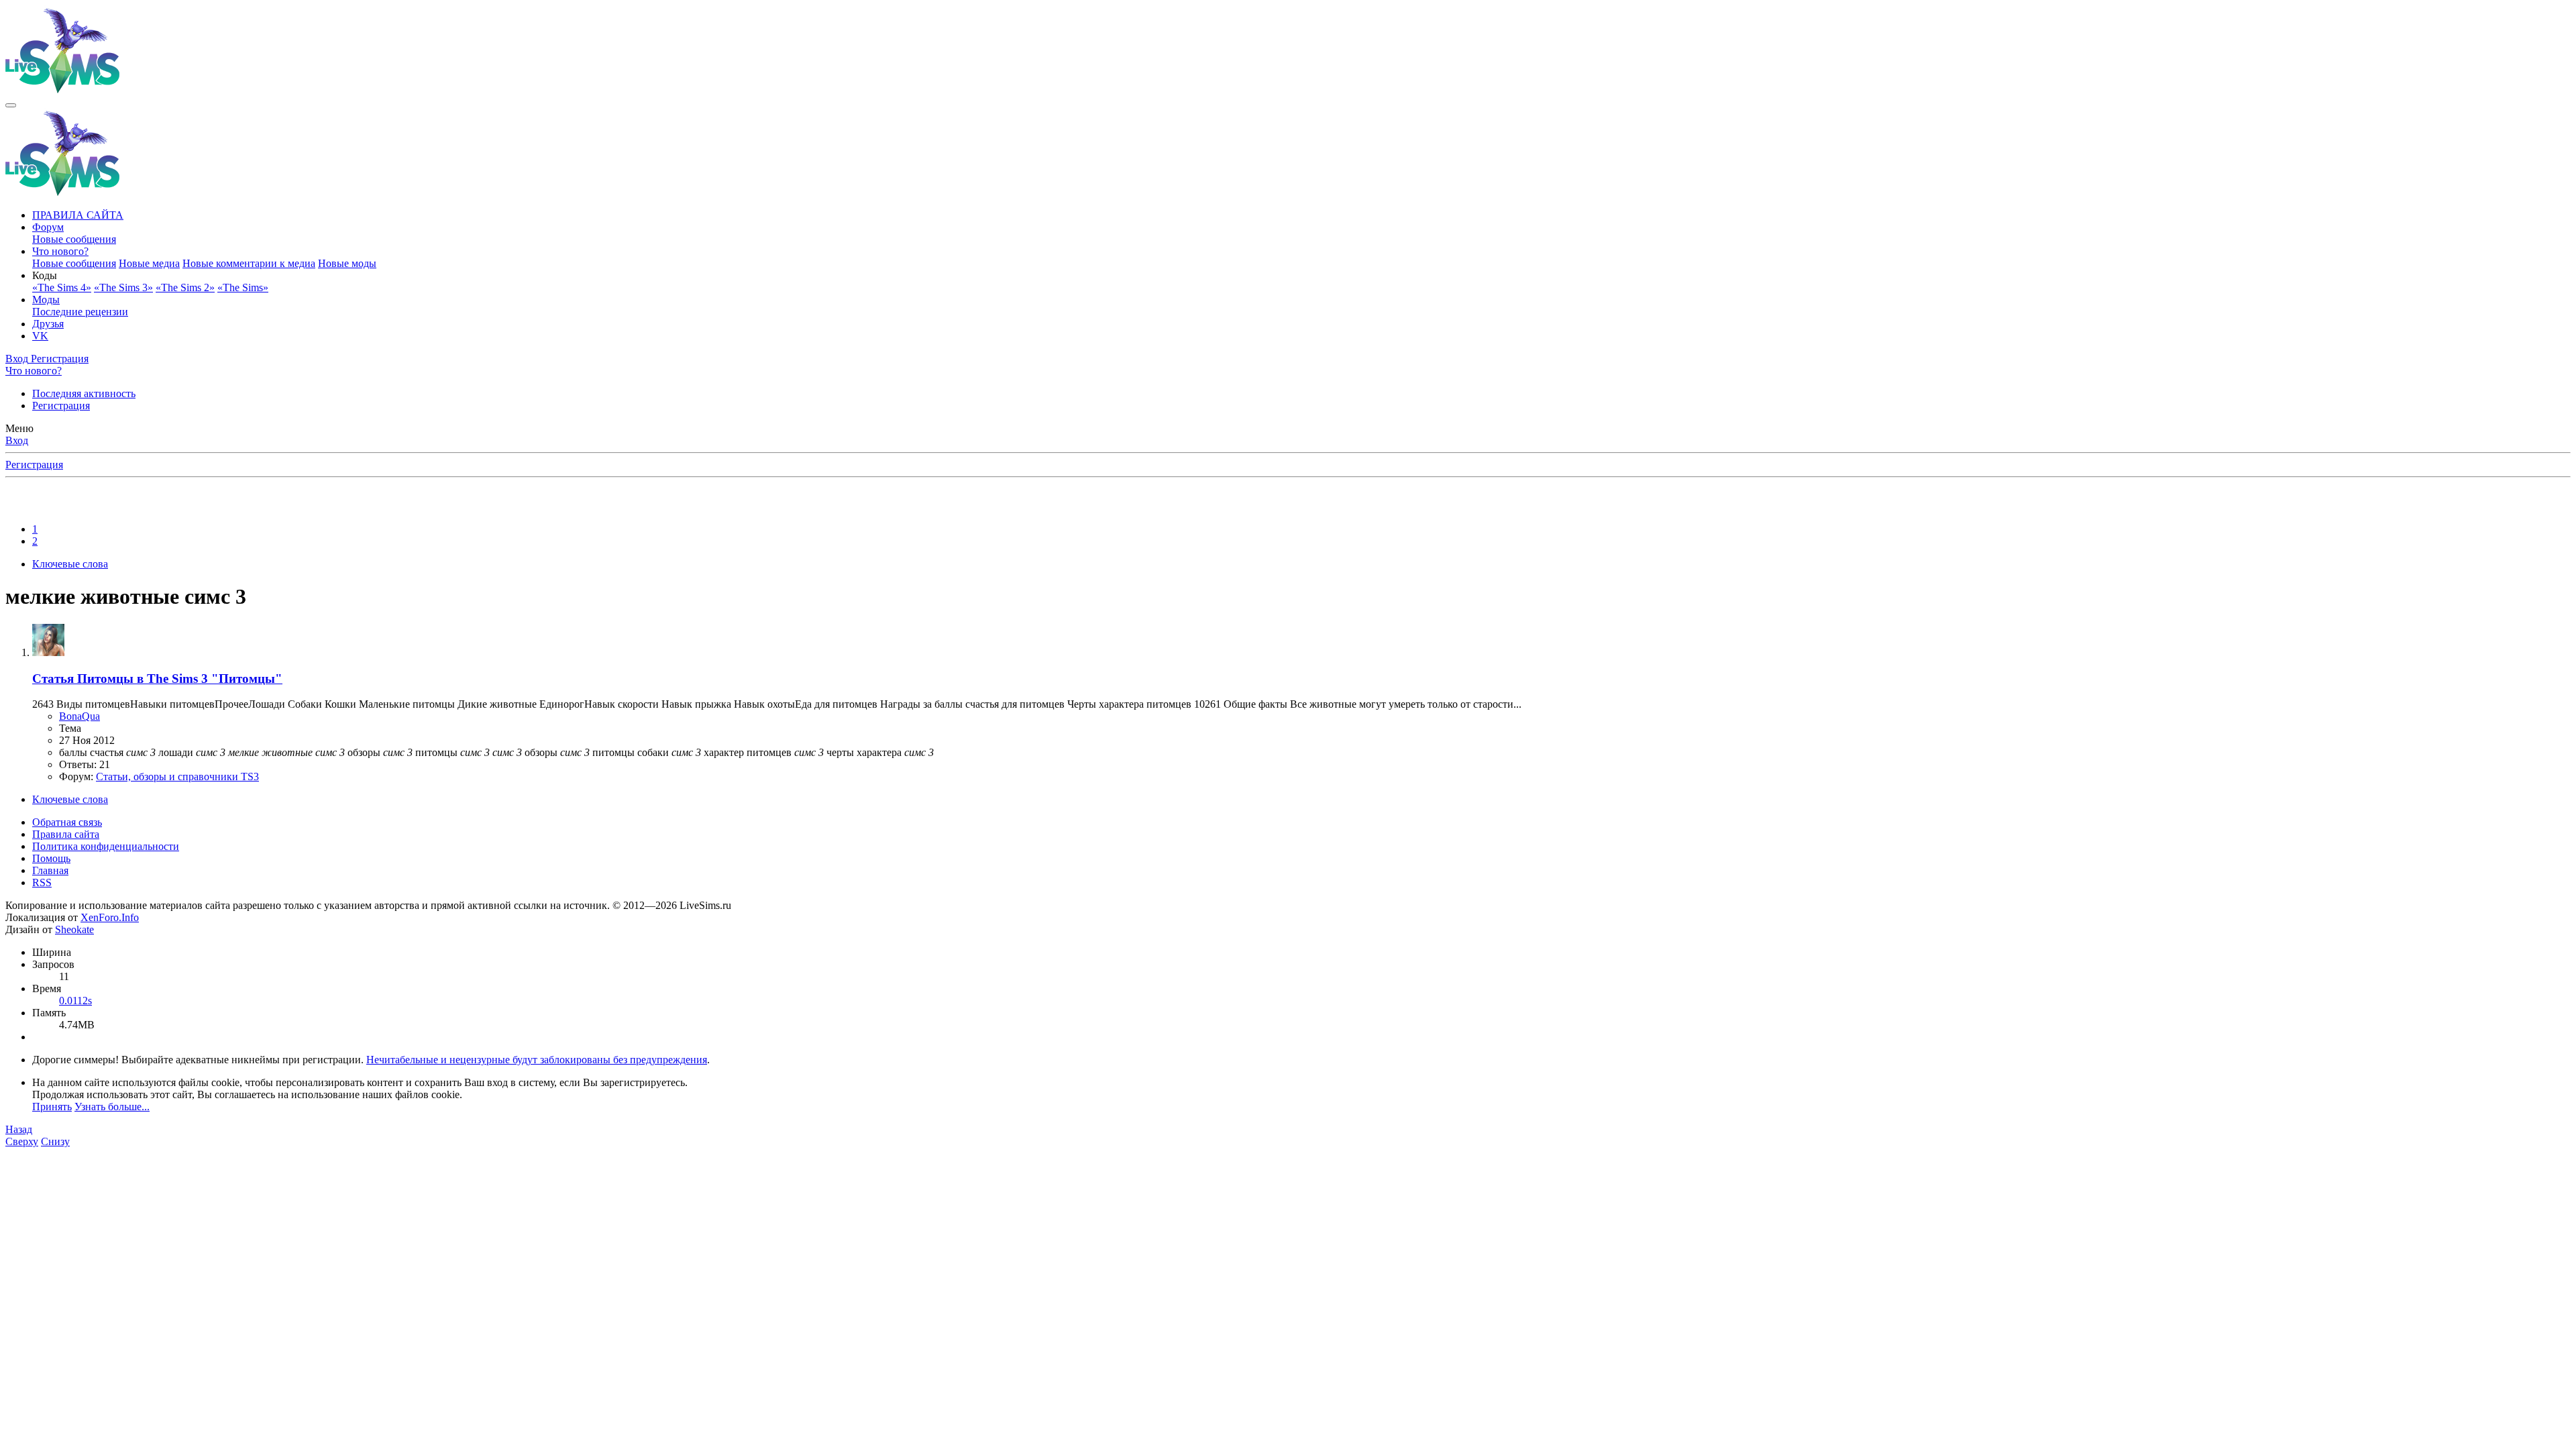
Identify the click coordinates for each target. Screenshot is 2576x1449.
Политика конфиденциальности (106, 846)
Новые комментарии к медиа (249, 263)
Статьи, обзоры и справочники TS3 (177, 776)
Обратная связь (67, 822)
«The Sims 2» (185, 287)
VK (40, 336)
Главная (50, 870)
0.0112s (75, 1001)
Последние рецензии (80, 312)
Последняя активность (84, 393)
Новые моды (347, 263)
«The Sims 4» (62, 287)
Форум (48, 227)
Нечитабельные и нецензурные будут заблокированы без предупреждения (537, 1060)
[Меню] (11, 105)
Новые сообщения (74, 239)
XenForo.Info (110, 917)
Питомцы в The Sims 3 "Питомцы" (157, 679)
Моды (46, 300)
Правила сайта (66, 834)
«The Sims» (243, 287)
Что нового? (60, 251)
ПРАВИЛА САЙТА (78, 215)
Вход (17, 440)
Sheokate (74, 929)
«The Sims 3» (123, 287)
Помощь (51, 858)
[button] (45, 275)
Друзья (48, 324)
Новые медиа (149, 263)
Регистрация (61, 406)
